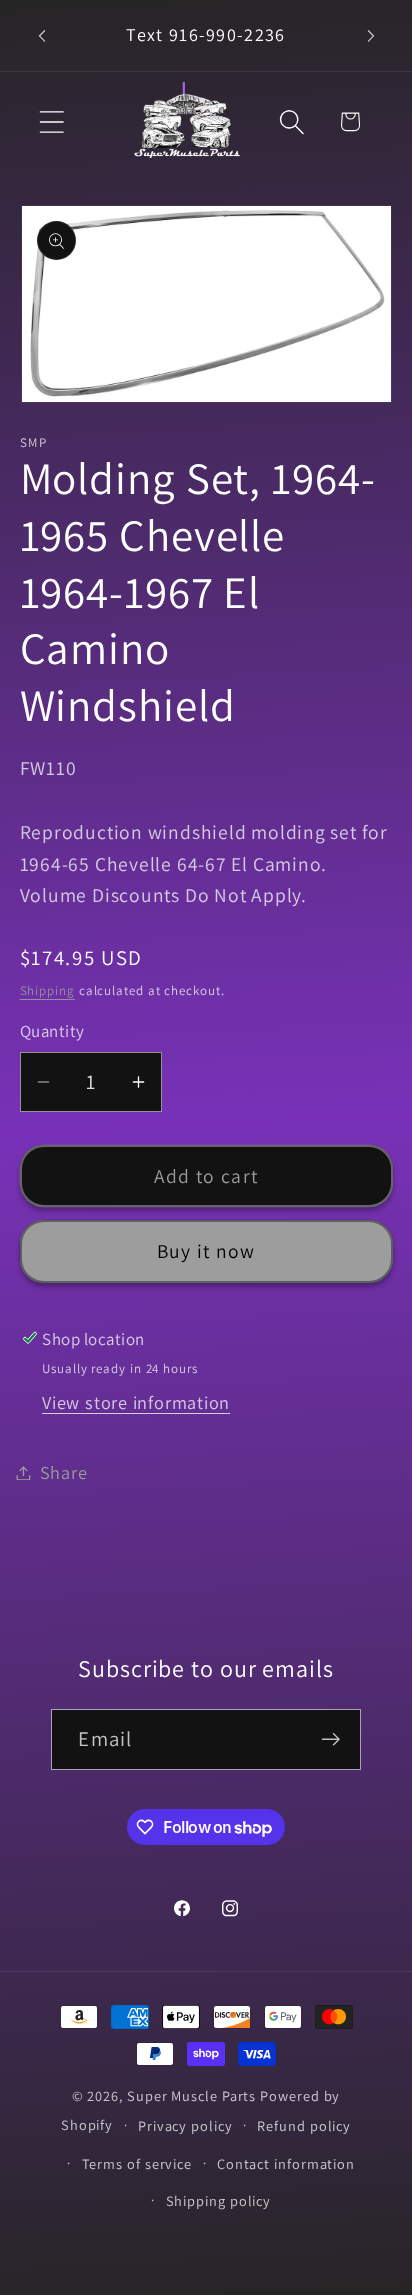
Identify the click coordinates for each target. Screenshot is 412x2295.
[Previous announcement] (42, 36)
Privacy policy (185, 2125)
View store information (136, 1402)
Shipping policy (219, 2200)
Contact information (286, 2163)
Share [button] (64, 1472)
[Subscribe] (331, 1739)
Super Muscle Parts (191, 2095)
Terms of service (137, 2163)
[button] (51, 121)
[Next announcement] (371, 36)
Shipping (47, 990)
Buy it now (206, 1251)
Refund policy (304, 2125)
